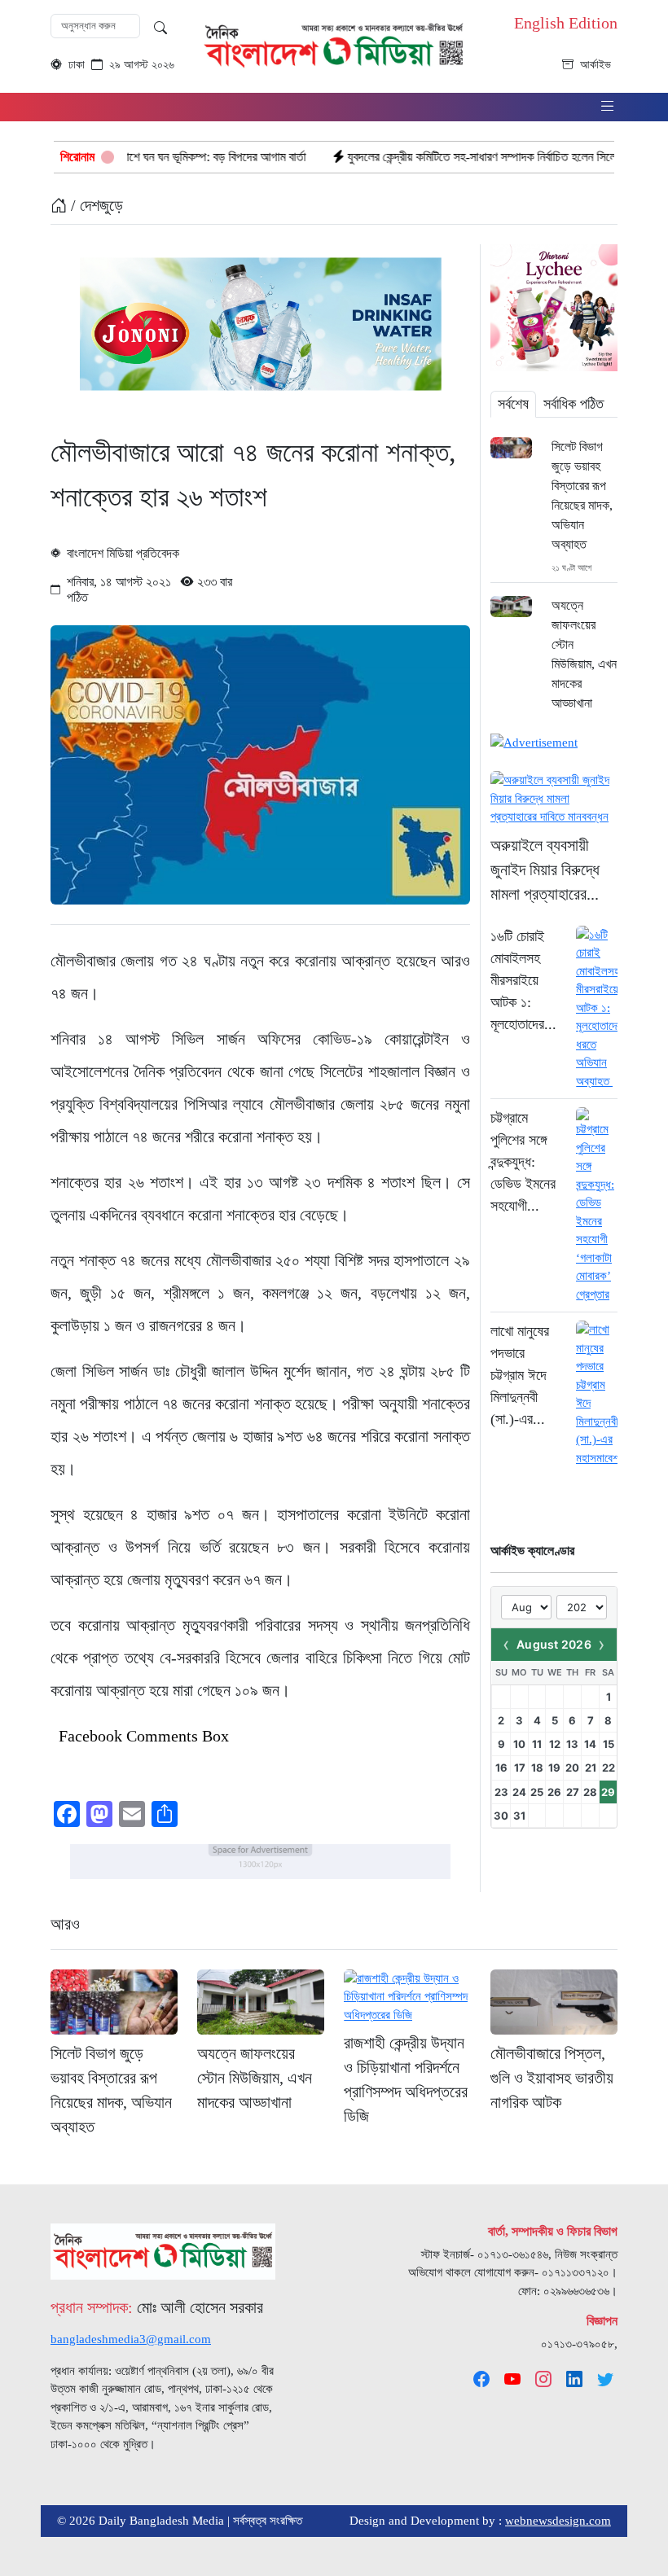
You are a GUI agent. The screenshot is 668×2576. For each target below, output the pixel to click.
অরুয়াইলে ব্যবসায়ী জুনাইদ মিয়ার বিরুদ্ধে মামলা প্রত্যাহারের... (545, 870)
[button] (608, 107)
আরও (65, 1924)
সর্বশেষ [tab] (513, 404)
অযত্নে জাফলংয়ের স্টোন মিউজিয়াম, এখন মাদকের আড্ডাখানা (584, 654)
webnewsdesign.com (558, 2521)
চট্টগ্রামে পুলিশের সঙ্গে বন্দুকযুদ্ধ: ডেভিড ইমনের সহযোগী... (523, 1162)
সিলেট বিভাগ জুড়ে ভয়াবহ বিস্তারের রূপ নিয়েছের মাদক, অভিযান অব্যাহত (582, 495)
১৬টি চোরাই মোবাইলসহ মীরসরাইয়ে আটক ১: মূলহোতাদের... (523, 980)
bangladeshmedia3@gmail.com (131, 2339)
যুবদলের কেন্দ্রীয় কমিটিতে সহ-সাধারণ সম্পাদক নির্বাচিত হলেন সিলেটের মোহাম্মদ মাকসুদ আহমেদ (470, 157)
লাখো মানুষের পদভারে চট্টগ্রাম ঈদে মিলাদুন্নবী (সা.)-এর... (520, 1375)
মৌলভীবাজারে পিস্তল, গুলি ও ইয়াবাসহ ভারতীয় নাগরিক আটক (552, 2078)
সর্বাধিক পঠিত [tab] (574, 404)
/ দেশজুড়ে (95, 205)
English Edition (566, 23)
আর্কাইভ (595, 65)
